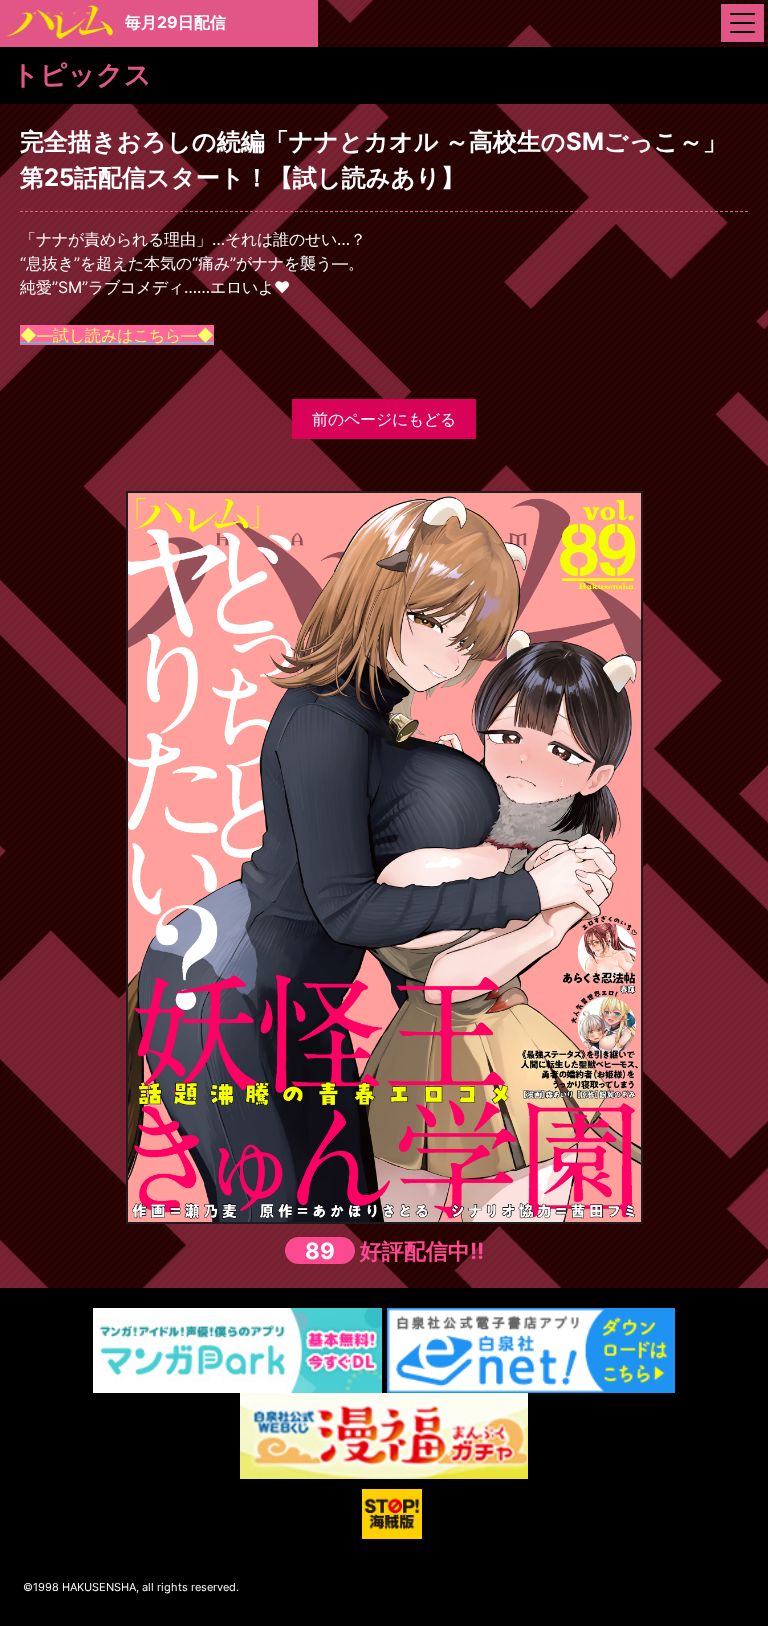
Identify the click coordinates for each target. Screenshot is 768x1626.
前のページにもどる (384, 419)
